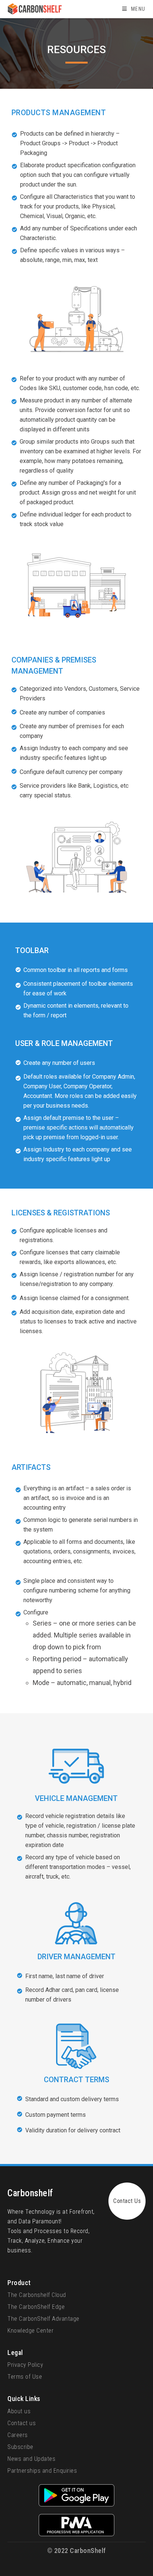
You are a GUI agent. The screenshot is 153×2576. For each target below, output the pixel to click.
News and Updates (31, 2459)
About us (19, 2411)
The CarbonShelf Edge (36, 2307)
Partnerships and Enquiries (42, 2471)
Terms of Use (25, 2377)
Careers (18, 2435)
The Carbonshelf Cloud (37, 2295)
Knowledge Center (30, 2331)
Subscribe (20, 2447)
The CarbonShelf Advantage (43, 2319)
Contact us (22, 2423)
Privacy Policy (25, 2365)
